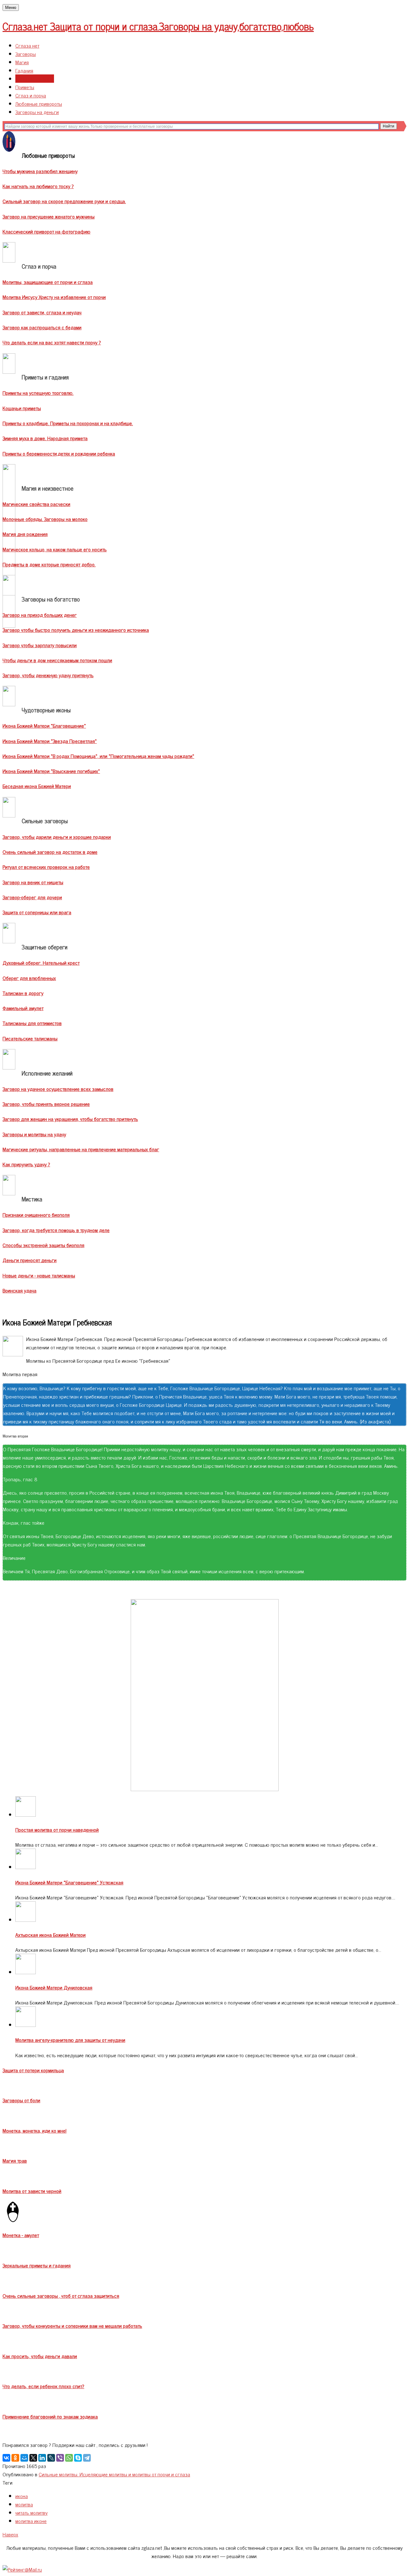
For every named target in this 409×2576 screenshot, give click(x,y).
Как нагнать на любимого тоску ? (38, 186)
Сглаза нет (27, 45)
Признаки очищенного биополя (36, 1215)
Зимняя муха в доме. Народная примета (45, 438)
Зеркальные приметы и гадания (37, 2265)
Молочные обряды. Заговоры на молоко (45, 519)
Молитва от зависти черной (32, 2191)
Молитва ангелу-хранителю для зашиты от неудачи (70, 2040)
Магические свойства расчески (36, 504)
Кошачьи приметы (22, 408)
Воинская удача (19, 1290)
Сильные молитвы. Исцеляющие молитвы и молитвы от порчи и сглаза (114, 2474)
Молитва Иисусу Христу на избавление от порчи (54, 297)
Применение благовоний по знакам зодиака (50, 2416)
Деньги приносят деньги (30, 1260)
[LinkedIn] (42, 2458)
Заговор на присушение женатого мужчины (49, 216)
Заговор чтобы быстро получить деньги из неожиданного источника (76, 630)
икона (22, 2496)
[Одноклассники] (15, 2458)
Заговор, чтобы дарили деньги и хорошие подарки (57, 837)
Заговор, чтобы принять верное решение (46, 1104)
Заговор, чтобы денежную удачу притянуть (48, 675)
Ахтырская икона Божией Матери (50, 1935)
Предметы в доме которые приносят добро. (49, 564)
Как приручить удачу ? (26, 1164)
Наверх (10, 2534)
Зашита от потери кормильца (33, 2070)
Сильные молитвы (35, 79)
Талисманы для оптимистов (32, 1023)
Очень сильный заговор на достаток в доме (50, 852)
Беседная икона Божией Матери (37, 786)
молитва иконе (31, 2521)
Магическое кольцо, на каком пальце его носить (55, 549)
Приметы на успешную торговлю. (38, 393)
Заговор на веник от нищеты (33, 882)
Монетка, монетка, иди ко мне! (35, 2130)
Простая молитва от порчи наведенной (57, 1829)
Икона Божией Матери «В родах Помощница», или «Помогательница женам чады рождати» (98, 756)
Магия (22, 62)
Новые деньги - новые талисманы (39, 1275)
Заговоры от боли (21, 2100)
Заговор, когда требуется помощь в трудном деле (56, 1230)
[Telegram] (87, 2458)
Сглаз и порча (31, 95)
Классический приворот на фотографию (46, 231)
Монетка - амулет (21, 2235)
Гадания (24, 70)
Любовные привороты (39, 103)
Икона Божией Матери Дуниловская (54, 1987)
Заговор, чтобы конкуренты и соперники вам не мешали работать (72, 2326)
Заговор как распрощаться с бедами (42, 327)
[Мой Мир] (24, 2458)
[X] (33, 2458)
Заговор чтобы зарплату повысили (40, 645)
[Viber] (60, 2458)
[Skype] (78, 2458)
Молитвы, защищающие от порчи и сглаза (48, 282)
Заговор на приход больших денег (40, 615)
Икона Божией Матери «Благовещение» (44, 725)
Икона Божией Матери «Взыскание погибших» (51, 771)
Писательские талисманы (30, 1038)
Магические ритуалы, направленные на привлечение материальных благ (81, 1149)
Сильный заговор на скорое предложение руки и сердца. (64, 201)
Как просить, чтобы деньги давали (40, 2356)
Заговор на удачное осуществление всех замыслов (58, 1089)
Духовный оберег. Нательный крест (41, 962)
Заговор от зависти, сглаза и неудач (42, 312)
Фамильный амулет (23, 1008)
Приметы (25, 87)
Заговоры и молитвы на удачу (34, 1134)
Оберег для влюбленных (29, 978)
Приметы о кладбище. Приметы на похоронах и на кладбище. (68, 423)
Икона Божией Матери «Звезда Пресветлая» (50, 741)
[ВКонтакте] (6, 2458)
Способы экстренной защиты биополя (43, 1245)
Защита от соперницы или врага (37, 912)
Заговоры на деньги (37, 112)
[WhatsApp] (69, 2458)
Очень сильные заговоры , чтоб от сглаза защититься (61, 2296)
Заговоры (26, 54)
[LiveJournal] (51, 2458)
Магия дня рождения (25, 534)
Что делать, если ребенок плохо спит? (43, 2386)
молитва (24, 2504)
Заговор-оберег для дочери (32, 897)
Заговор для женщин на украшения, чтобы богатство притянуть (70, 1119)
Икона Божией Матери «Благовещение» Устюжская (69, 1882)
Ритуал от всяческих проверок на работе (46, 867)
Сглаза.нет (158, 26)
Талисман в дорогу (23, 993)
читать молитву (31, 2512)
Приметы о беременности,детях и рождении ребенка (59, 453)
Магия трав (15, 2160)
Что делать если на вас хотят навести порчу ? (52, 342)
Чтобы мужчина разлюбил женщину (40, 171)
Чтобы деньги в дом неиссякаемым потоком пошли (57, 660)
